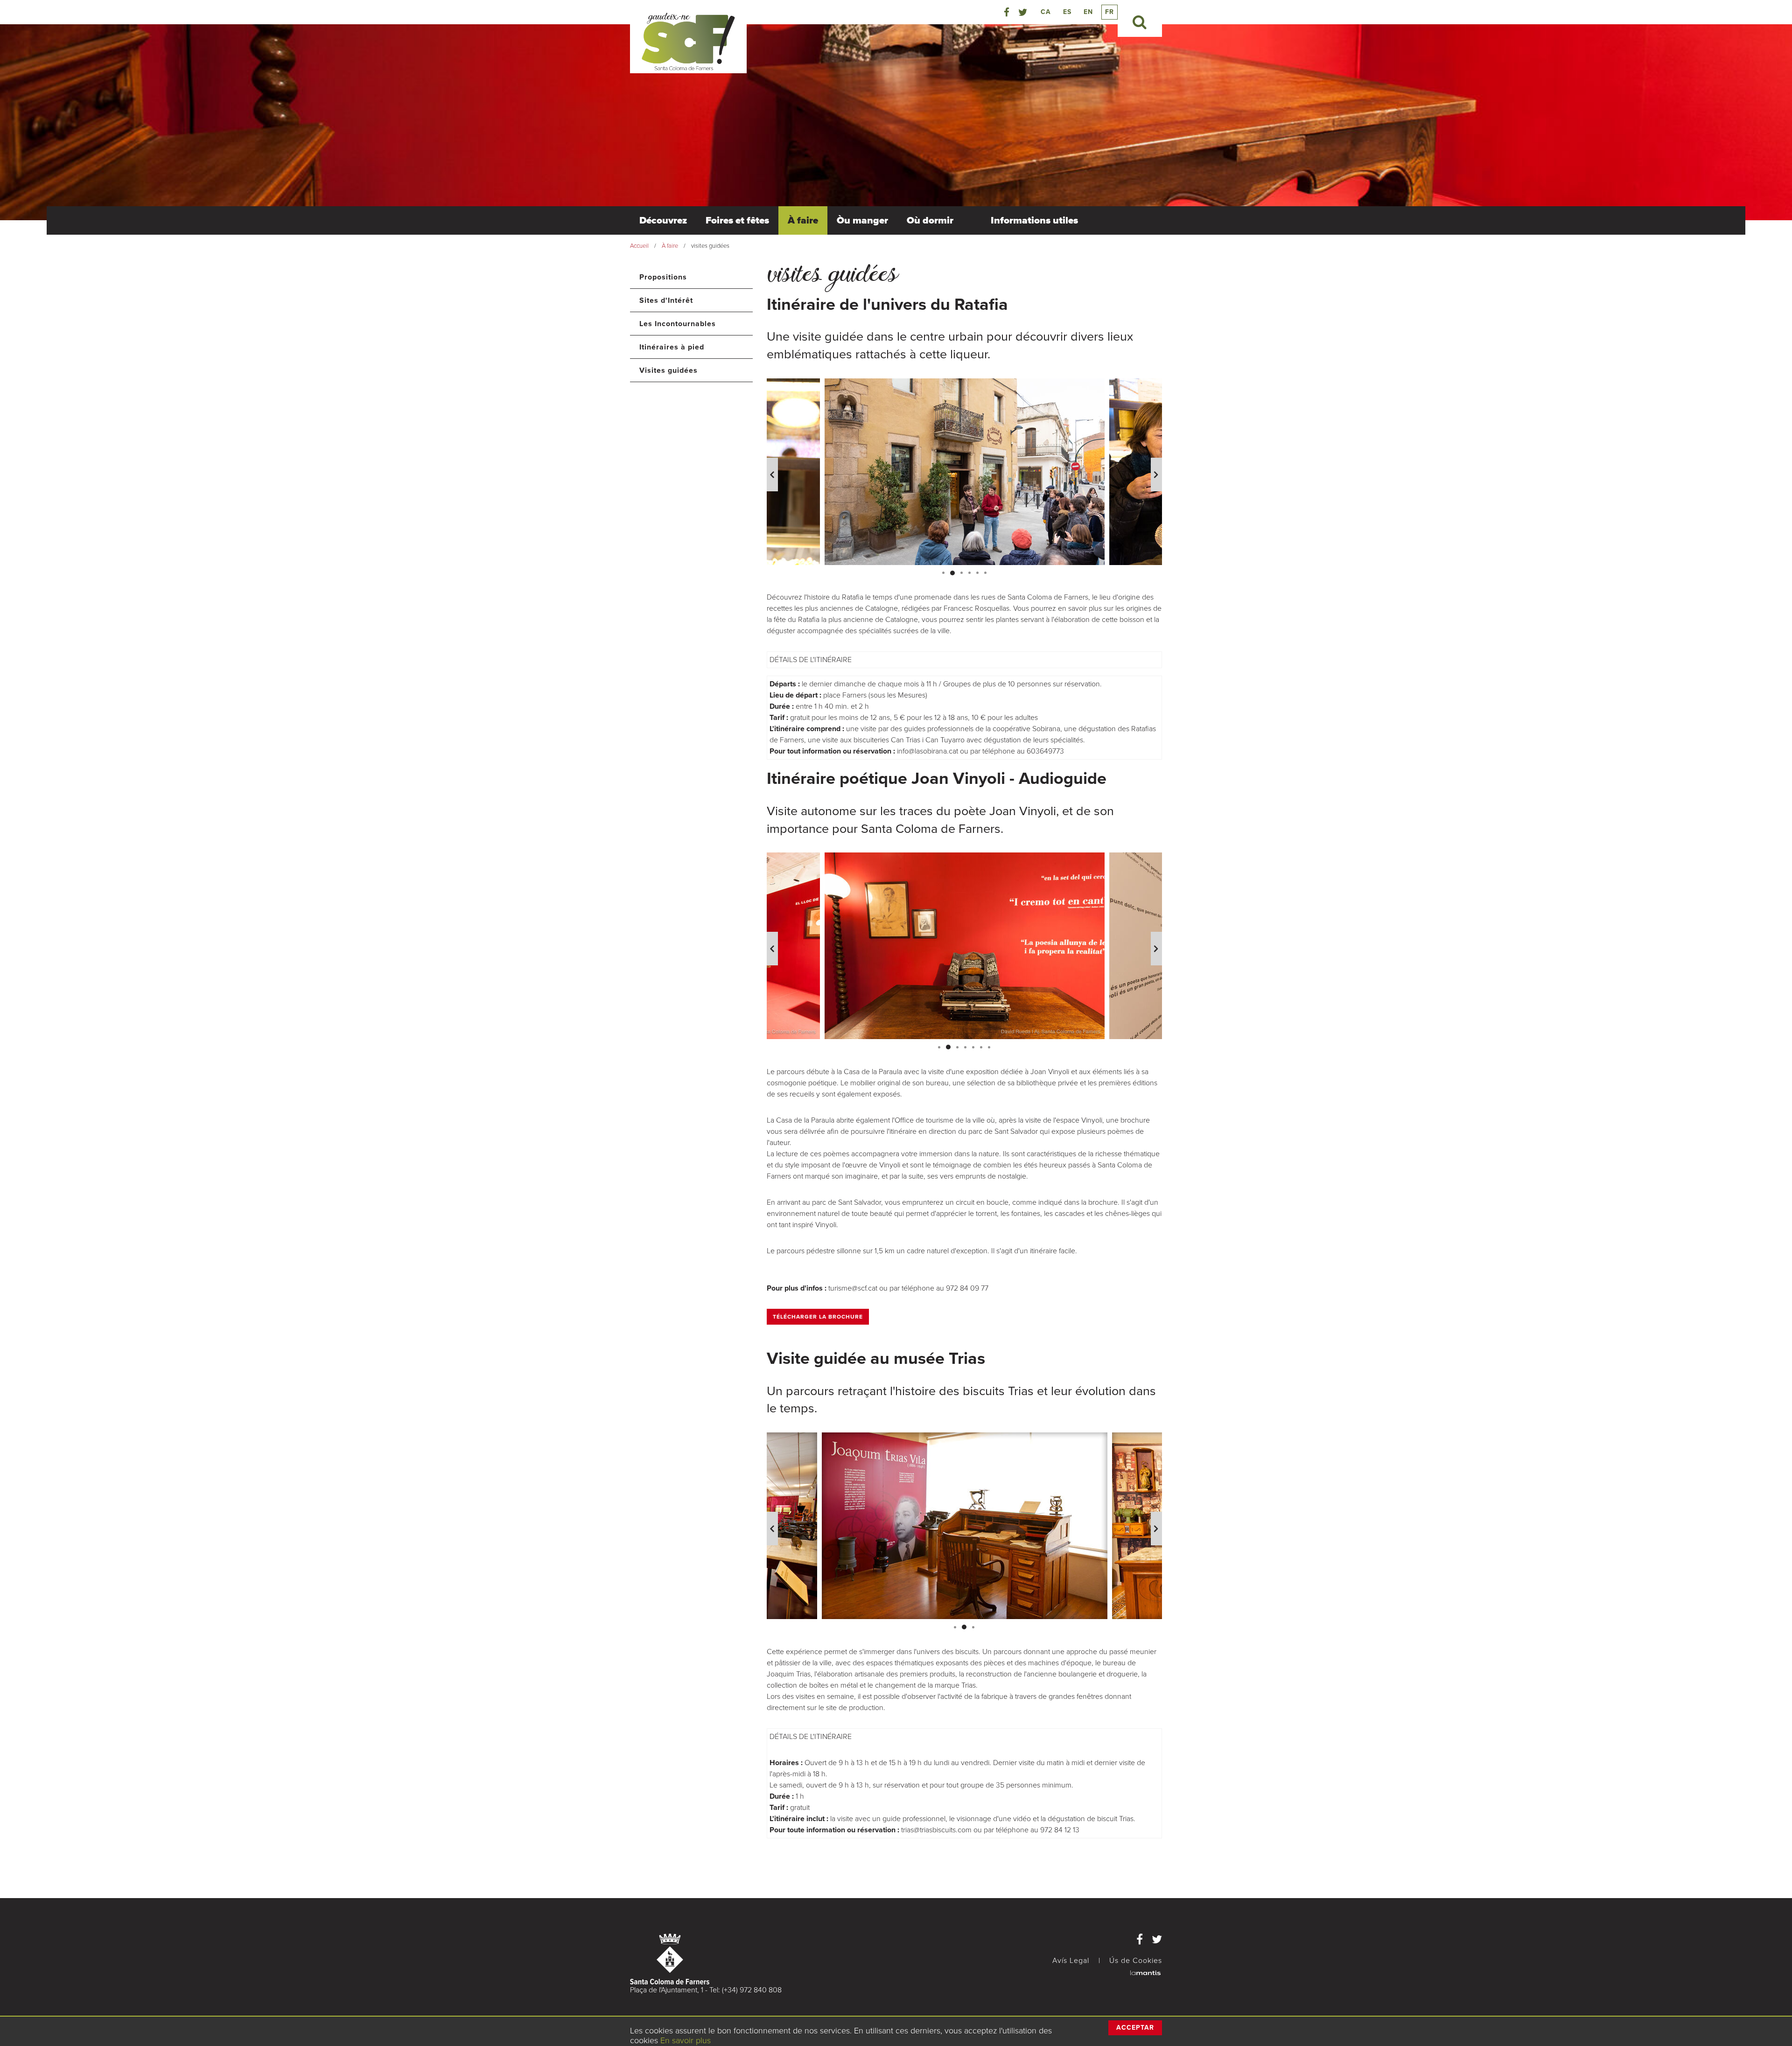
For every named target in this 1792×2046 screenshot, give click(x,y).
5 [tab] (977, 573)
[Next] (1156, 475)
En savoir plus (686, 2040)
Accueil (639, 246)
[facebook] (1007, 13)
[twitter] (1023, 13)
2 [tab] (951, 573)
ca (1046, 12)
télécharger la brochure (818, 1317)
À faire (670, 246)
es (1067, 12)
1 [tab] (943, 573)
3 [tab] (960, 573)
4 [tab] (969, 573)
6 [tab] (985, 573)
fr (1109, 12)
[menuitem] (663, 220)
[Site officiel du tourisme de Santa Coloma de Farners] (688, 41)
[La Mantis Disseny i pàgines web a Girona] (1145, 1972)
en (1088, 12)
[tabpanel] (965, 472)
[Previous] (772, 475)
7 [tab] (989, 1047)
